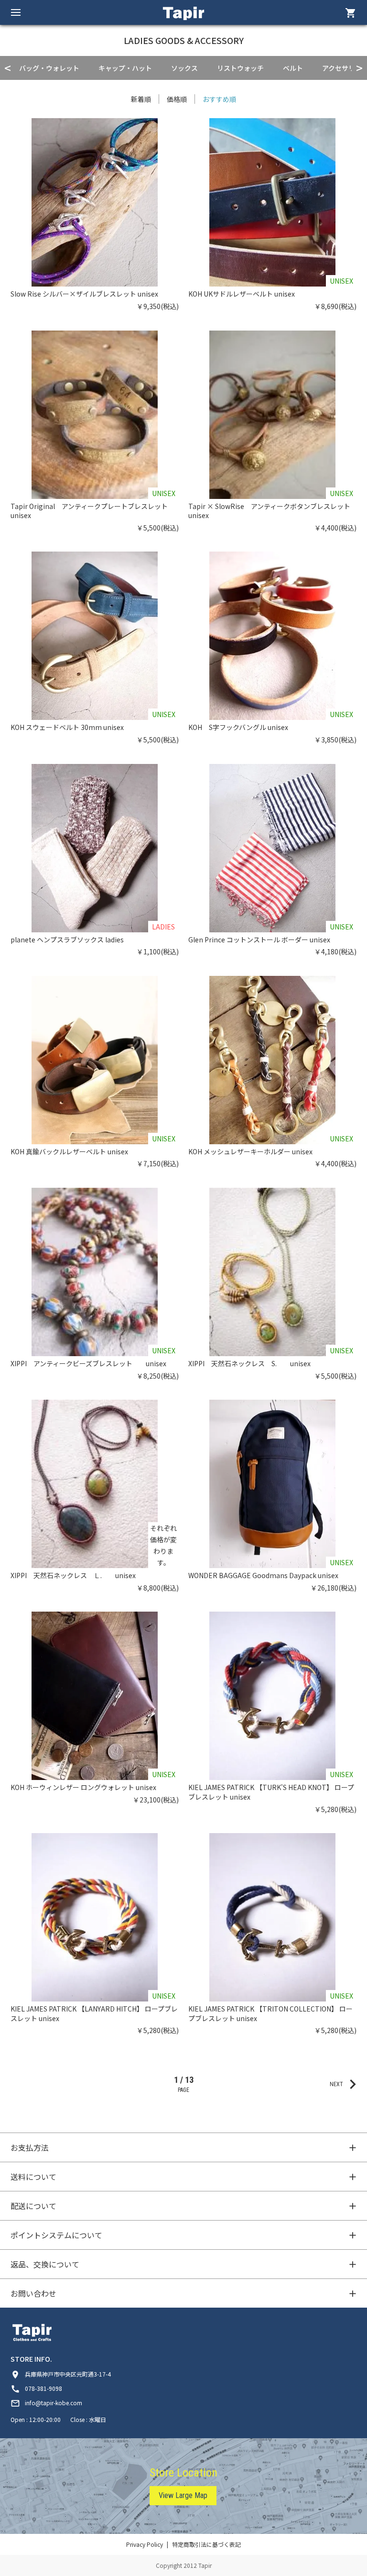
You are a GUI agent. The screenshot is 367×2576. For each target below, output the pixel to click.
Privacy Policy (145, 2544)
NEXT (346, 2084)
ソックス (184, 68)
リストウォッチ (240, 68)
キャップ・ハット (125, 68)
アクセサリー (342, 68)
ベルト (293, 68)
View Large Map (183, 2495)
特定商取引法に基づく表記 (206, 2544)
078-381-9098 (36, 2388)
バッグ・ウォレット (49, 68)
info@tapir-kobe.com (46, 2403)
